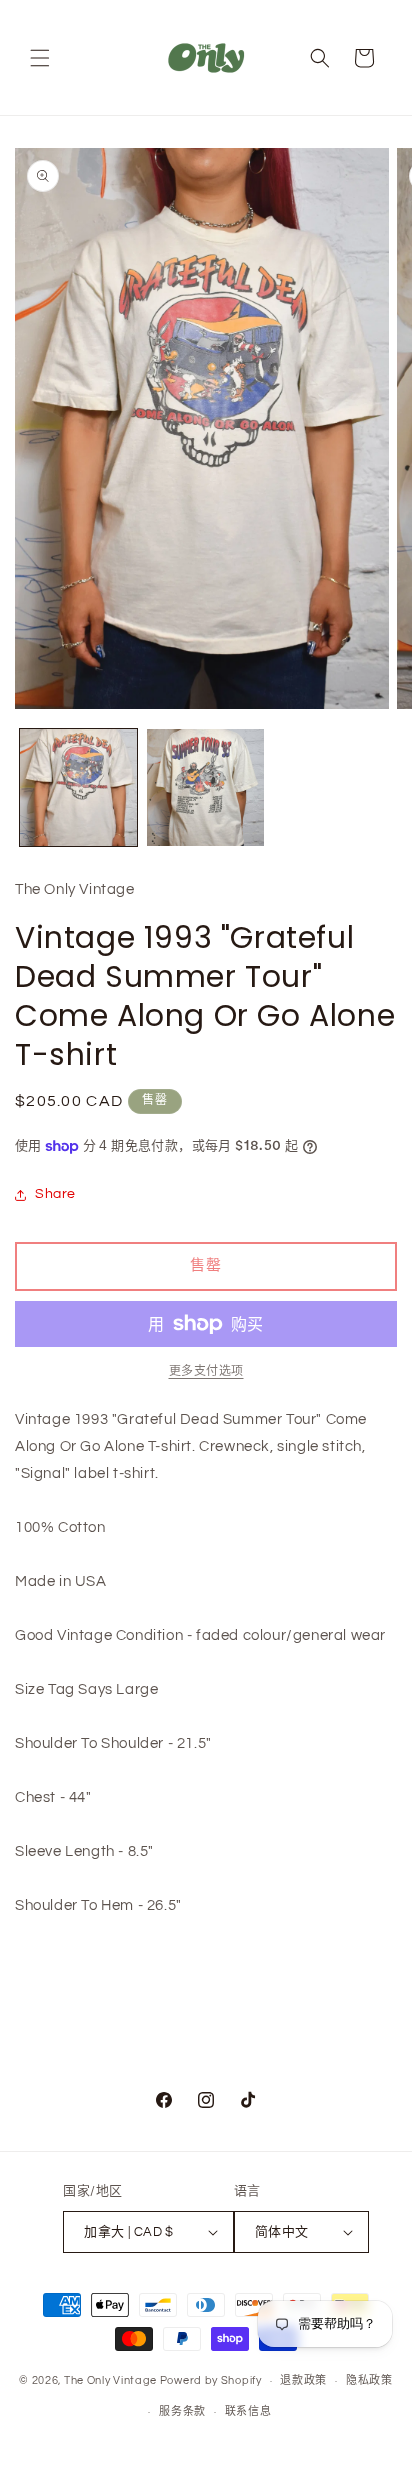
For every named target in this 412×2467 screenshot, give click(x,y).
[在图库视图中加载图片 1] (78, 787)
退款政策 (303, 2380)
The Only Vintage (110, 2380)
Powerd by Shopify (211, 2380)
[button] (40, 58)
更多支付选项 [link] (206, 1371)
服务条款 (182, 2411)
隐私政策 (369, 2380)
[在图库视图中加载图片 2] (205, 787)
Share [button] (55, 1194)
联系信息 (248, 2411)
